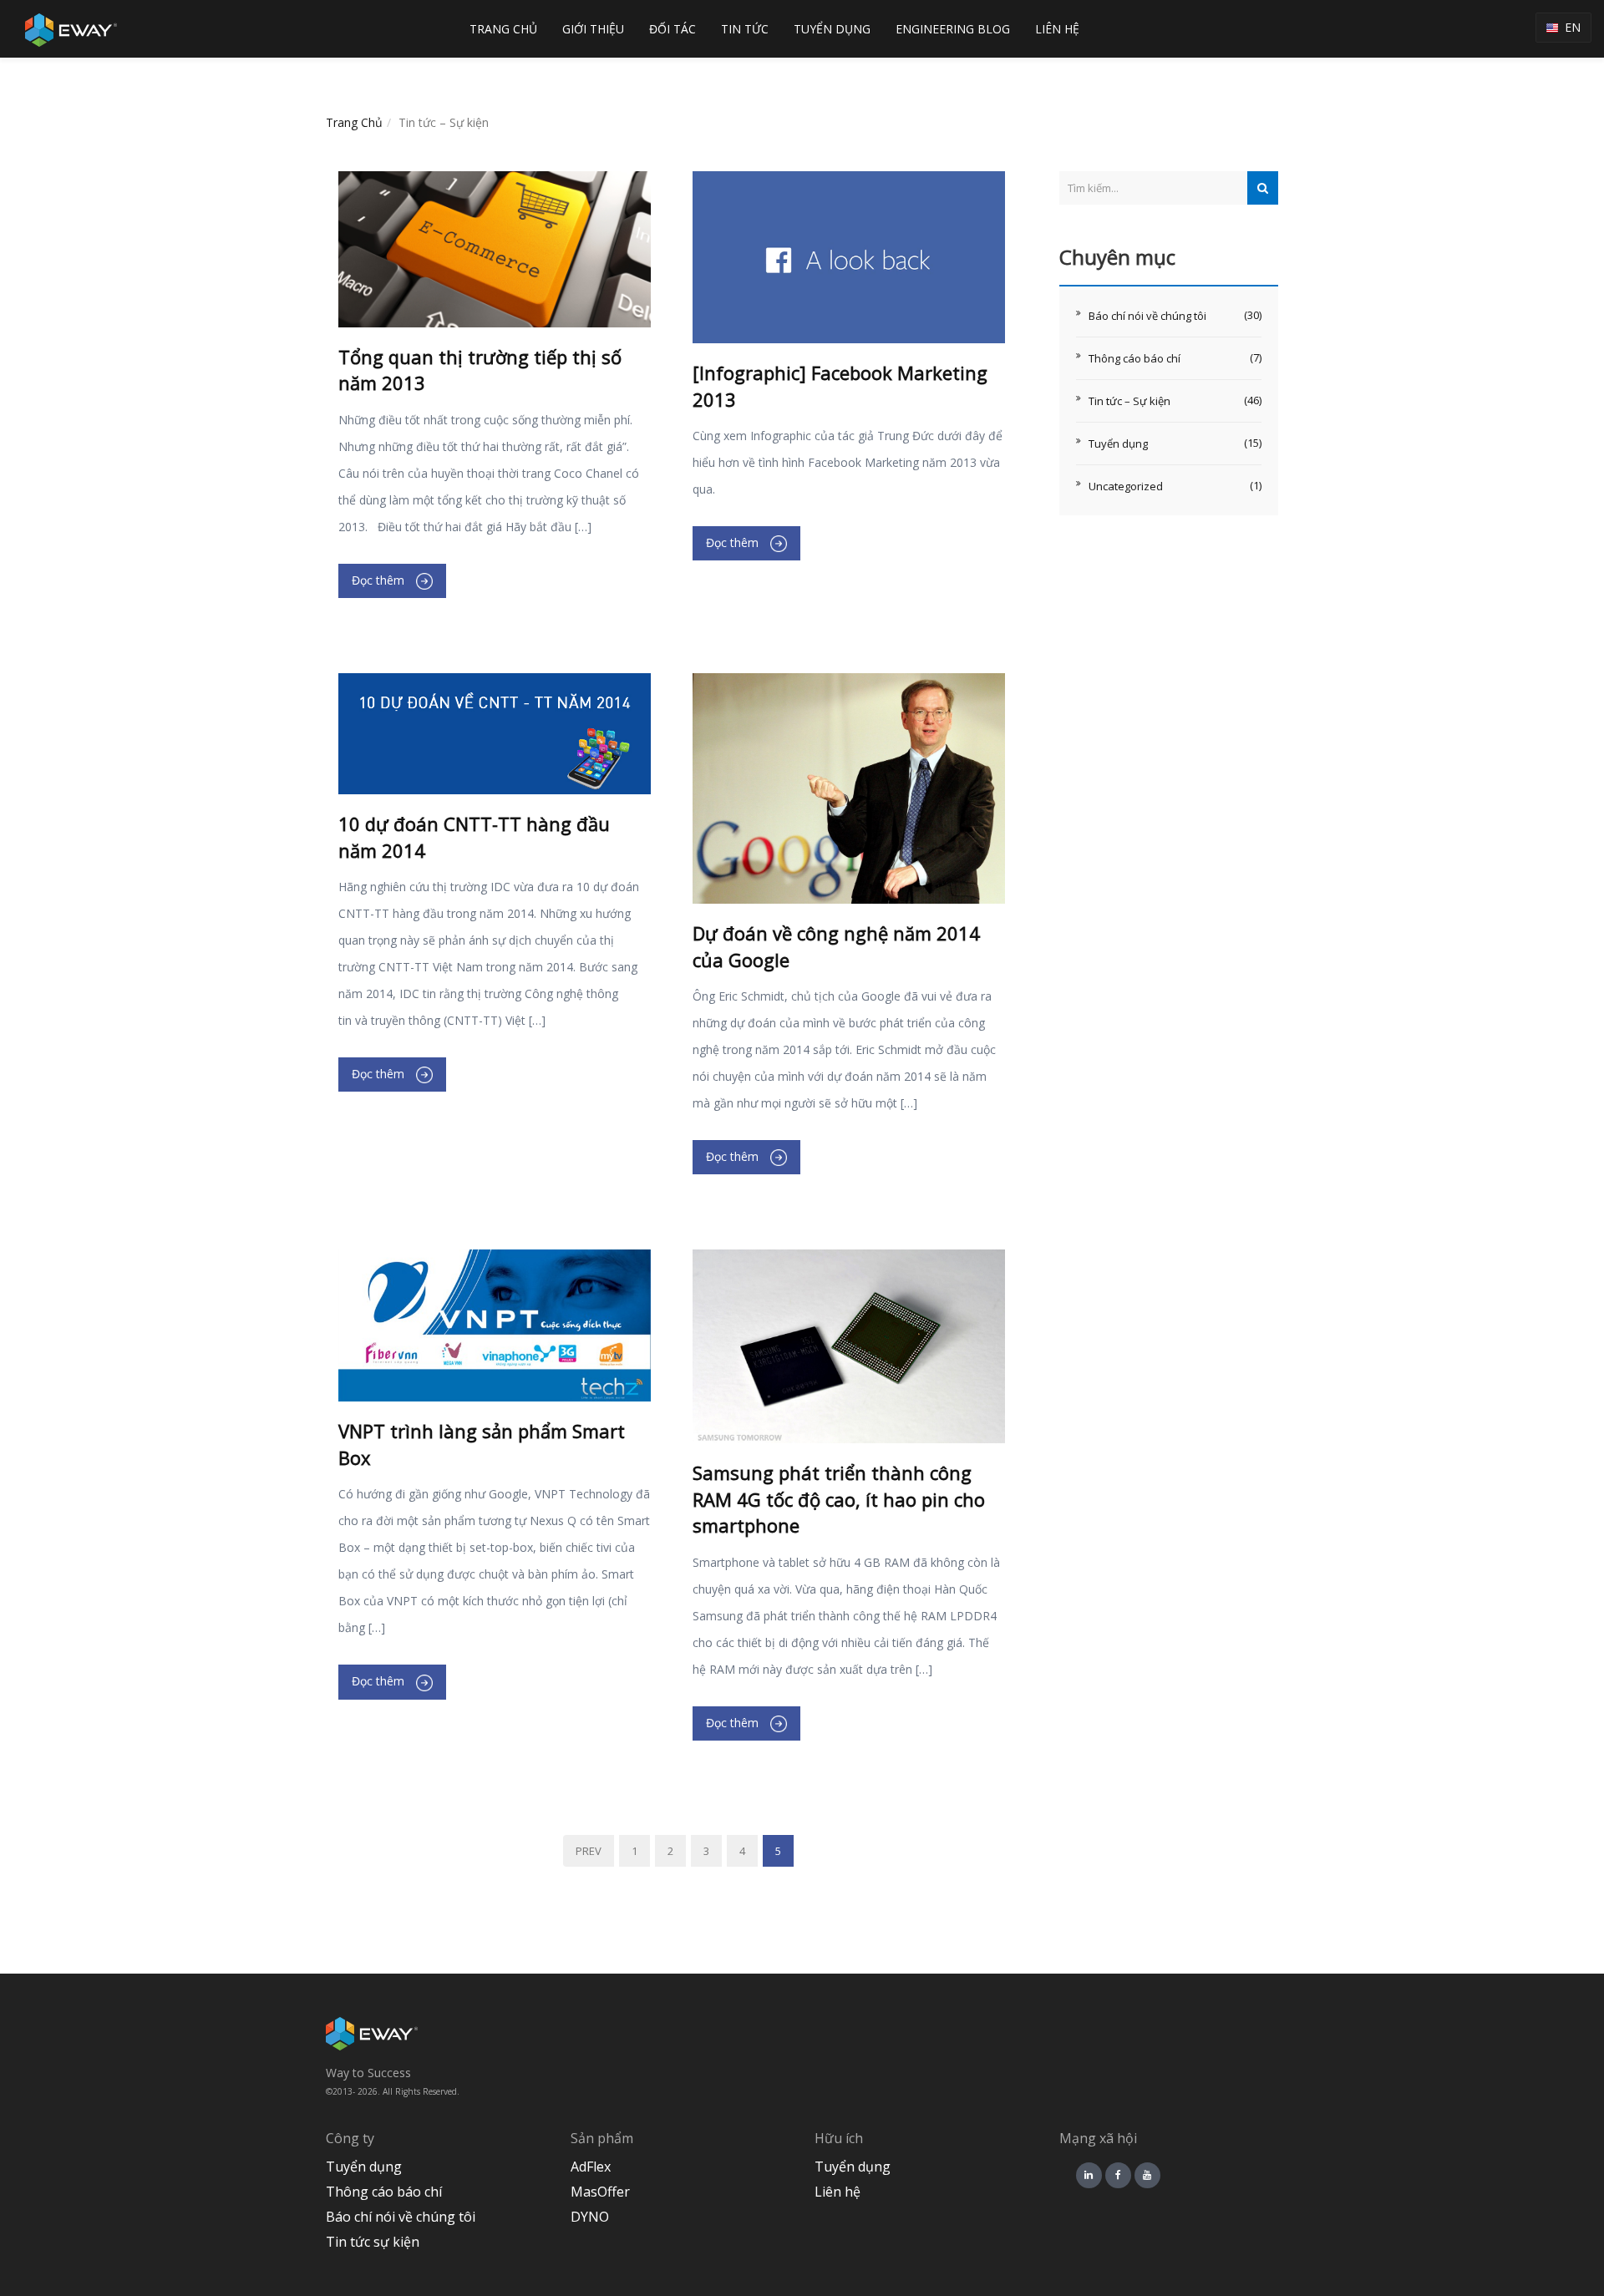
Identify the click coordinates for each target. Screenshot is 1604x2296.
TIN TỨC (745, 29)
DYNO (590, 2217)
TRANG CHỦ (503, 29)
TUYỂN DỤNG (832, 29)
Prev (589, 1851)
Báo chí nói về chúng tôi (1147, 316)
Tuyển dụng (1118, 443)
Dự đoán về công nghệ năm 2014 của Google (836, 946)
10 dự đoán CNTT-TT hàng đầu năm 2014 (474, 836)
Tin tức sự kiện (373, 2242)
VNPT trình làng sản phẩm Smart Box (482, 1444)
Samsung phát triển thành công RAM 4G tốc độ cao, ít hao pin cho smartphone (839, 1499)
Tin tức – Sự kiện (1129, 401)
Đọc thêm (380, 580)
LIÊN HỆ (1057, 29)
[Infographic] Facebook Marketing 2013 (840, 385)
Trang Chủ (354, 122)
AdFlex (591, 2167)
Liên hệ (838, 2192)
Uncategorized (1126, 486)
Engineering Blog (953, 29)
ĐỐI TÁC (673, 29)
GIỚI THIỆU (593, 29)
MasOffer (600, 2192)
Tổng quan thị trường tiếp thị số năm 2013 (480, 370)
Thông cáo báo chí (1134, 358)
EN (1569, 27)
